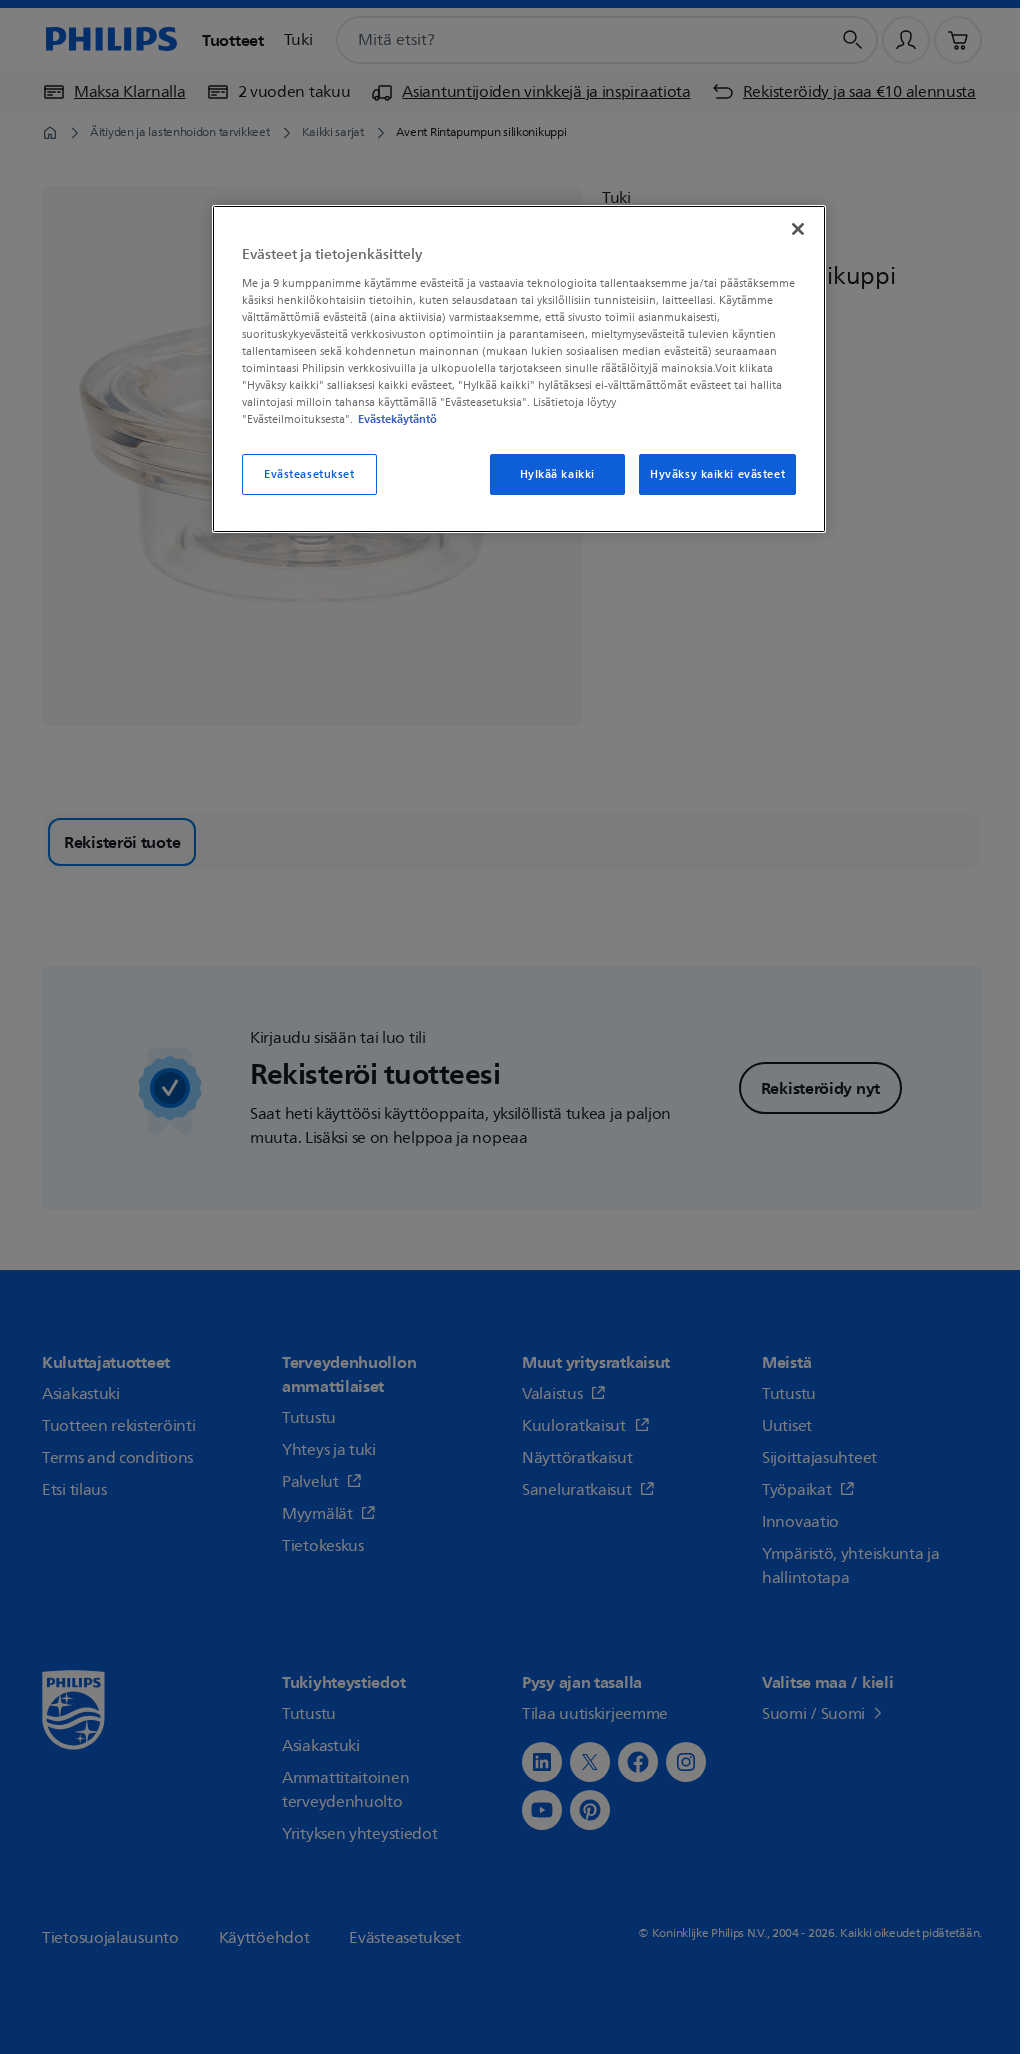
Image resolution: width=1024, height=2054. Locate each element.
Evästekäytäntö (397, 419)
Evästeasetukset (309, 474)
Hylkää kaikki (557, 474)
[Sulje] (798, 229)
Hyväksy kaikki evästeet (717, 474)
